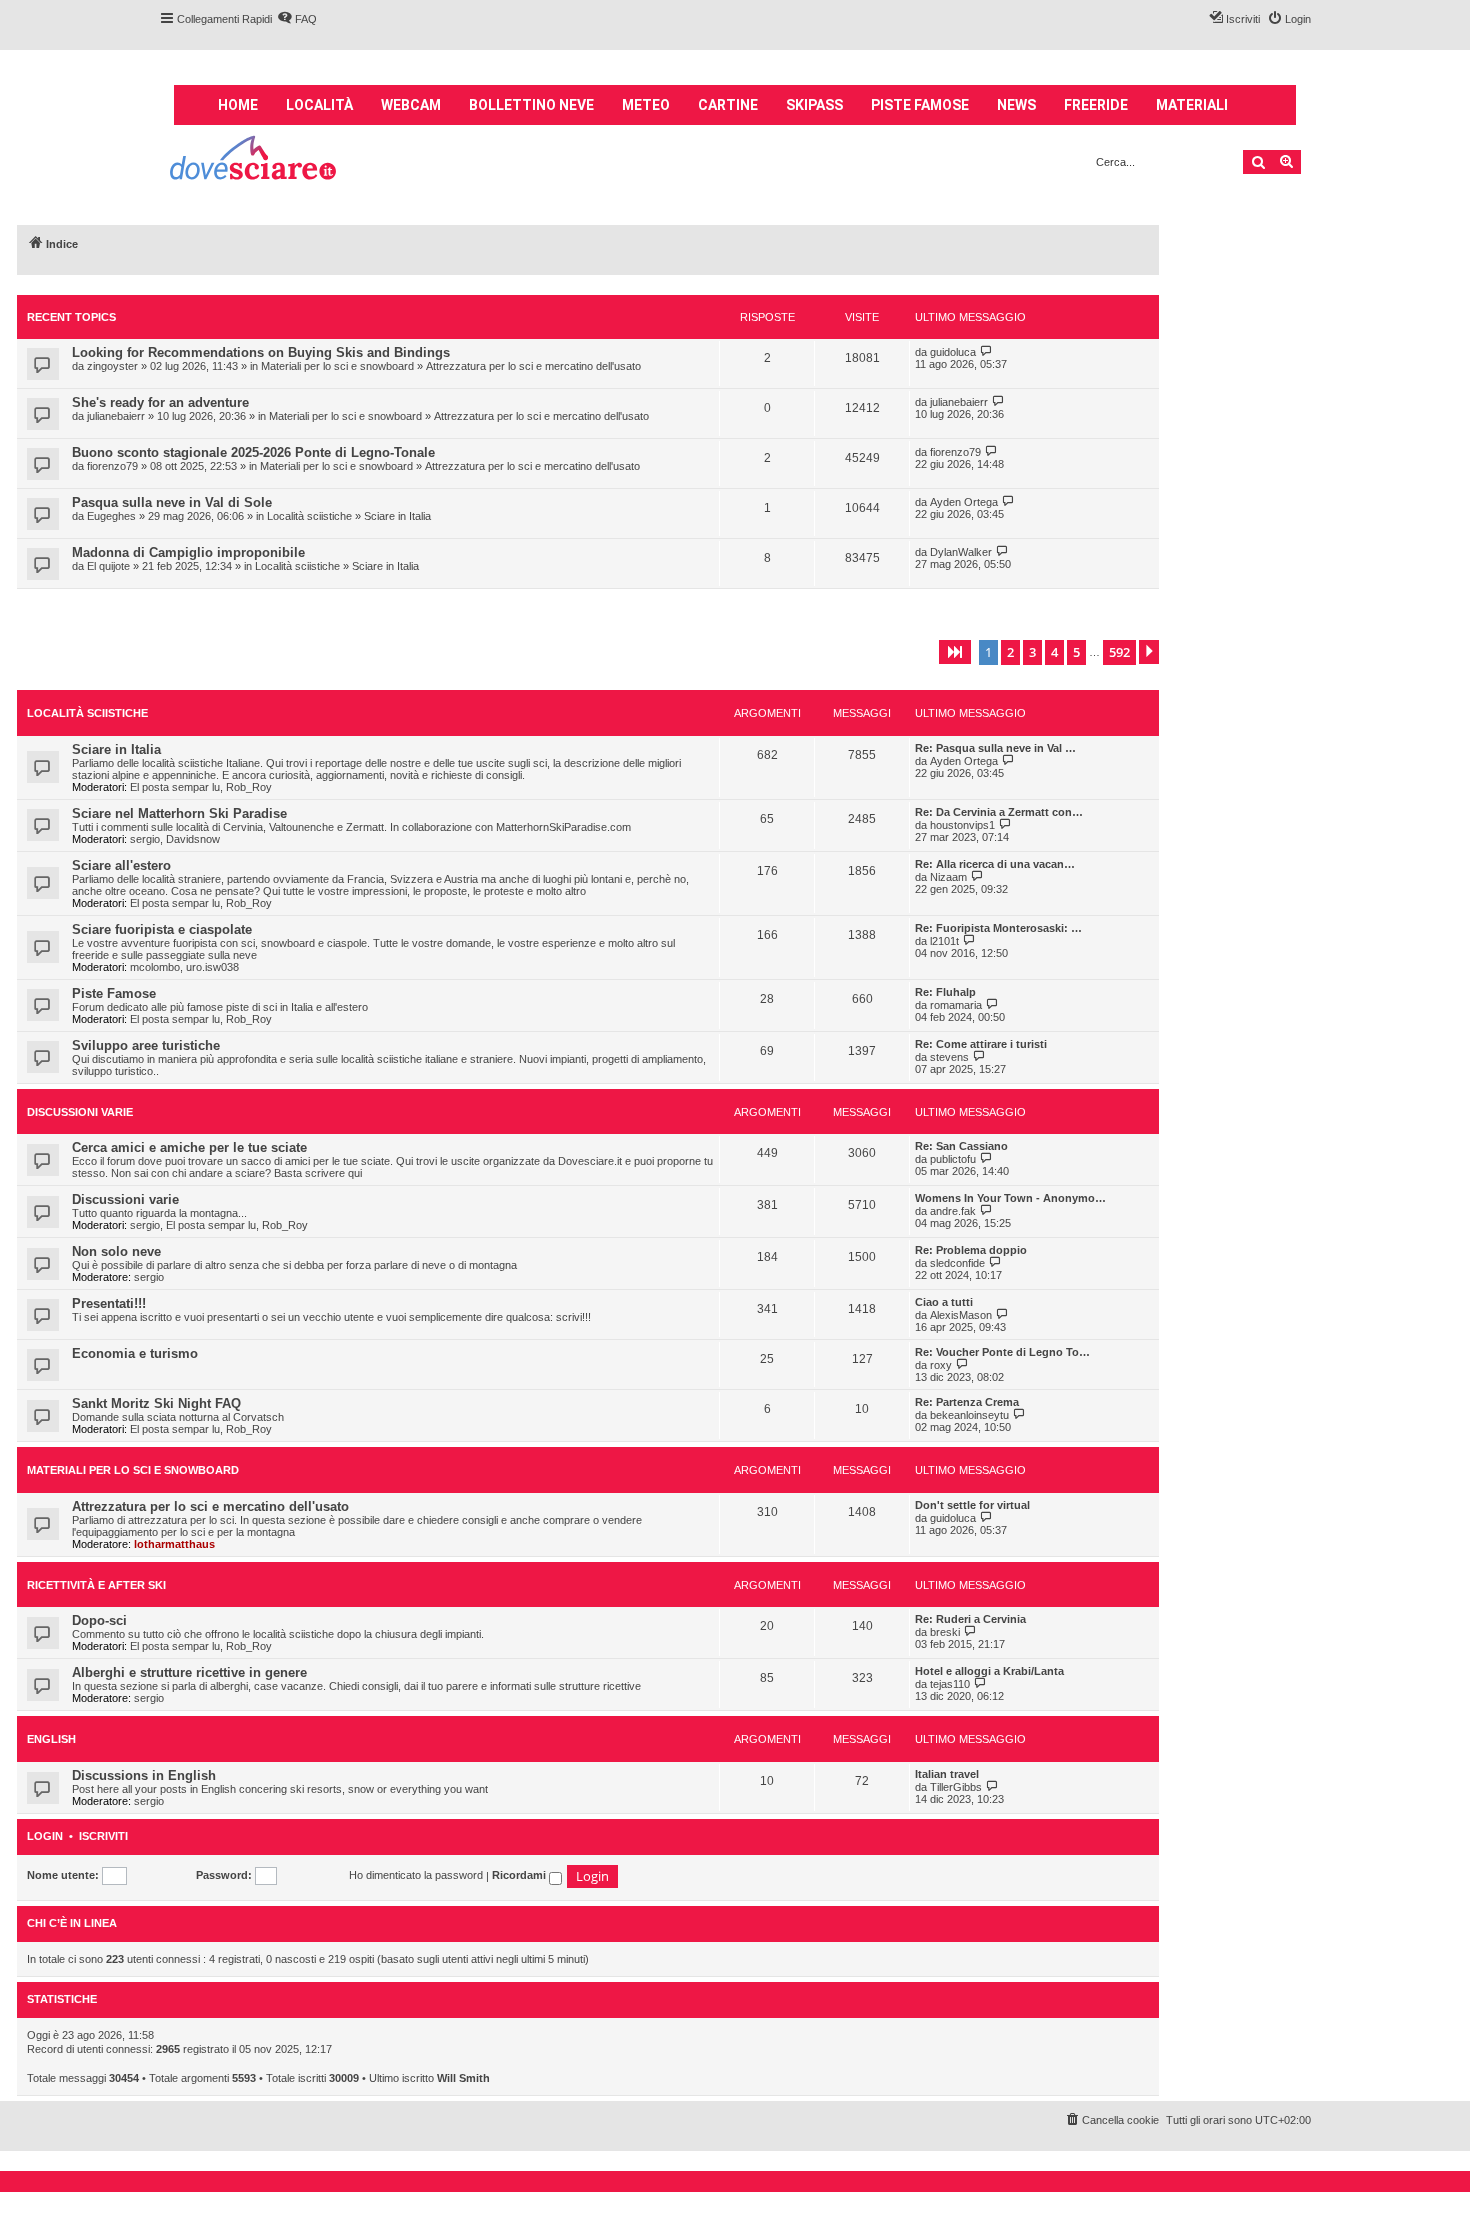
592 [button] (1119, 652)
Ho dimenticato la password (416, 1875)
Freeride (1096, 105)
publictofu (953, 1159)
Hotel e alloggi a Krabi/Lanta (989, 1671)
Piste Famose (114, 993)
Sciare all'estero (121, 865)
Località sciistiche (309, 516)
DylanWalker (961, 552)
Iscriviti (103, 1836)
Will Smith (463, 2078)
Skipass (814, 105)
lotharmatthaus (174, 1544)
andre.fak (953, 1211)
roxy (941, 1365)
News (1016, 105)
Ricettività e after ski (96, 1585)
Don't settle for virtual (972, 1505)
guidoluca (953, 352)
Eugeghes (111, 516)
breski (945, 1632)
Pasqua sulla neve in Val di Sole (172, 502)
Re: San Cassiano (961, 1146)
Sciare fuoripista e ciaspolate (162, 929)
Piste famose (920, 105)
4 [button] (1054, 652)
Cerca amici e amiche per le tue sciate (189, 1147)
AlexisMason (961, 1315)
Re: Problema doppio (971, 1250)
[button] (955, 652)
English (51, 1739)
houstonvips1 (962, 825)
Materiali (1192, 105)
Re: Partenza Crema (967, 1402)
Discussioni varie (80, 1112)
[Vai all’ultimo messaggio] (986, 351)
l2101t (944, 941)
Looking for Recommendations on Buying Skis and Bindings (261, 352)
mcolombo (155, 967)
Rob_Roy (249, 787)
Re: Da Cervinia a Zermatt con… (999, 812)
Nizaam (948, 877)
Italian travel (947, 1774)
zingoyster (112, 366)
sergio (145, 839)
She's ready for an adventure (160, 402)
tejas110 (950, 1684)
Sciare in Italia (397, 516)
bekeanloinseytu (969, 1415)
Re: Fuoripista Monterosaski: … (998, 928)
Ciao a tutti (944, 1302)
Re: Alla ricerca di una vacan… (995, 864)
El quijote (108, 566)
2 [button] (1010, 652)
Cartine (728, 105)
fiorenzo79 (112, 466)
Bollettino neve (531, 105)
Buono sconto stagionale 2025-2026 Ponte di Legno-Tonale (253, 452)
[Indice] (254, 160)
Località (319, 105)
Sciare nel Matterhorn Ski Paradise (179, 813)
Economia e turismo (135, 1353)
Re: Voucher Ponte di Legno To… (1002, 1352)
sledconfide (957, 1263)
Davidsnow (193, 839)
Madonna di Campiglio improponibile (188, 552)
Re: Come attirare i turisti (981, 1044)
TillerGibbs (956, 1787)
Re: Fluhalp (945, 992)
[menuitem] (297, 19)
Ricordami (520, 1875)
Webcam (411, 105)
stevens (949, 1057)
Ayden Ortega (964, 502)
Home (238, 105)
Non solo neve (116, 1251)
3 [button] (1032, 652)
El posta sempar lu (175, 787)
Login (45, 1836)
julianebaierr (116, 416)
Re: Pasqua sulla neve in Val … (995, 748)
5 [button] (1076, 652)
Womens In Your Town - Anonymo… (1010, 1198)
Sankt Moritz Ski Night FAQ (156, 1403)
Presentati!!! (109, 1303)
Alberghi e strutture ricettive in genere (189, 1672)
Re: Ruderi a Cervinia (970, 1619)
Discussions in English (144, 1775)
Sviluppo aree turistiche (146, 1045)
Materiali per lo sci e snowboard (337, 366)
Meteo (646, 105)
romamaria (956, 1005)
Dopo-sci (99, 1620)
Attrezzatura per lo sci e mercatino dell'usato (533, 366)
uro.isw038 (212, 967)
